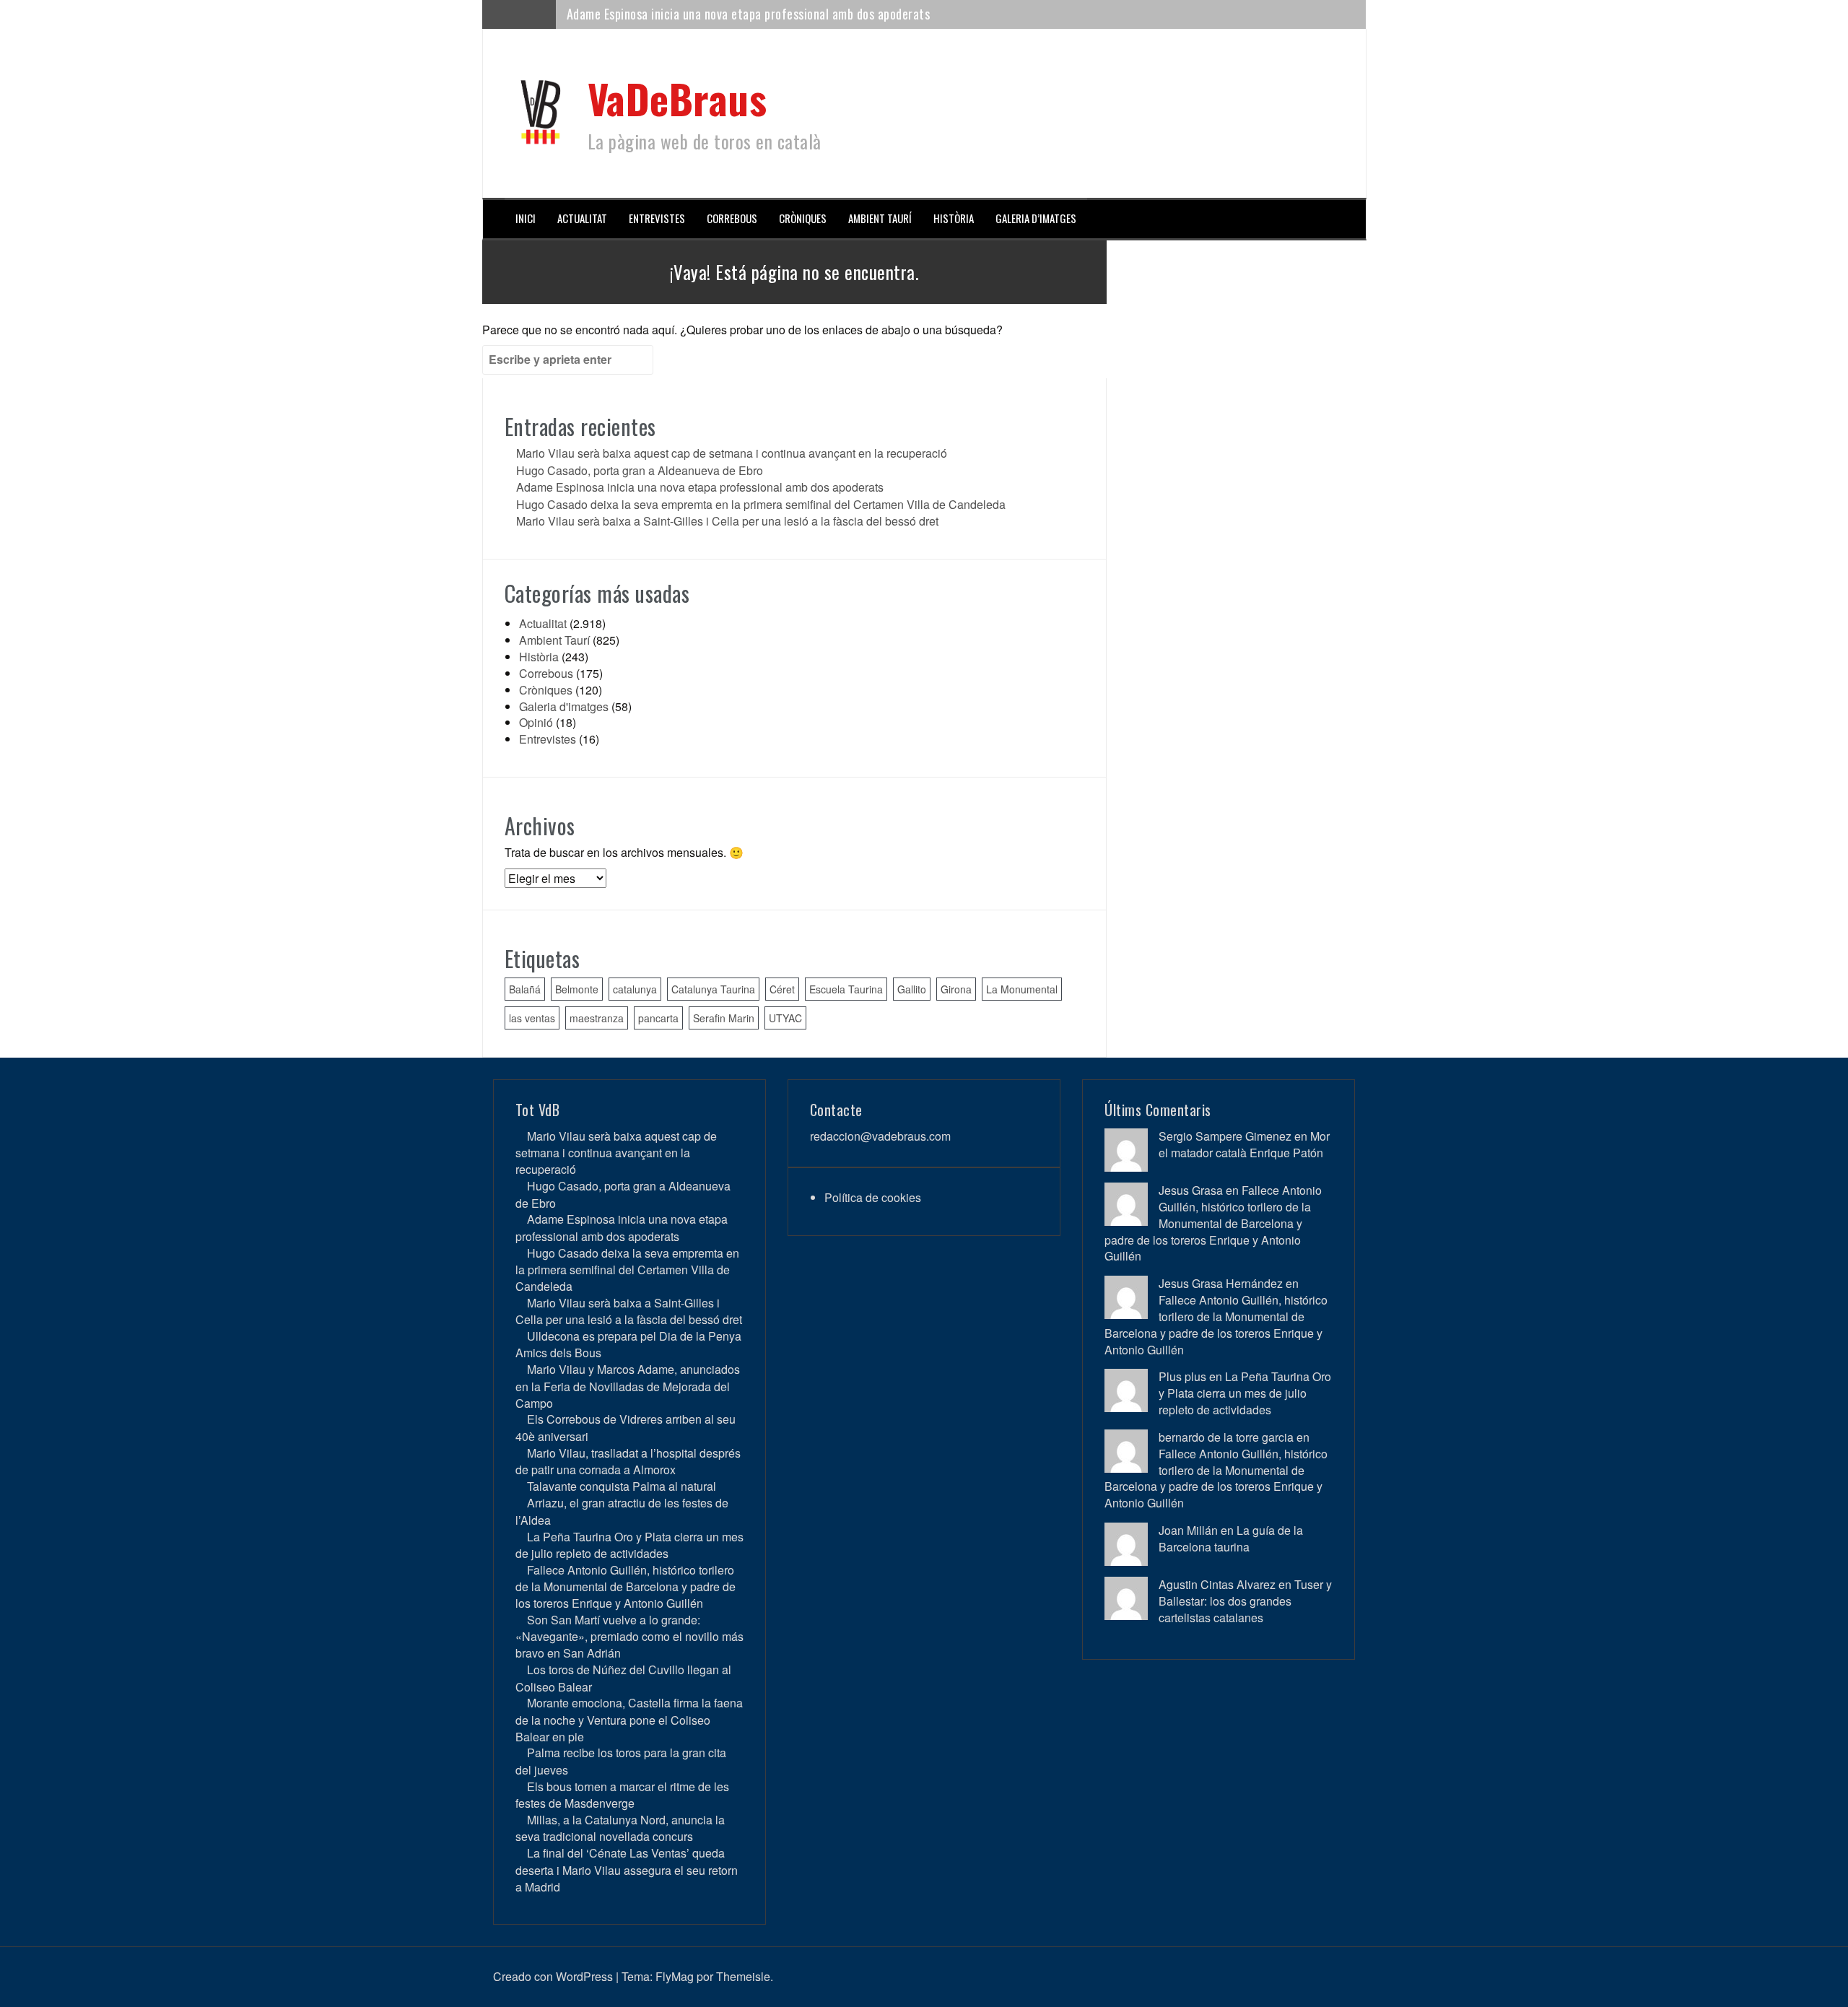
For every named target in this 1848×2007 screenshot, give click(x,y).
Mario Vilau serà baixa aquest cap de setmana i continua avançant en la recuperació (732, 453)
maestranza (597, 1018)
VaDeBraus (677, 98)
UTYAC (785, 1018)
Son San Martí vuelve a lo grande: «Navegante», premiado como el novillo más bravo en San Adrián (629, 1636)
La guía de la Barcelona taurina (1231, 1538)
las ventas (532, 1018)
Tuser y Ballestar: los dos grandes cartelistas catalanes (1245, 1601)
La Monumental (1022, 989)
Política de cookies (873, 1197)
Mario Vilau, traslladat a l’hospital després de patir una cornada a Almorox (628, 1461)
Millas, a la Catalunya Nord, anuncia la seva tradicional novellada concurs (620, 1828)
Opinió (536, 722)
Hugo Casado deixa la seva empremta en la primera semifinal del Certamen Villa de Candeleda (761, 504)
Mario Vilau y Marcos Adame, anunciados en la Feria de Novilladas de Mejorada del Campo (628, 1386)
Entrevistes (657, 218)
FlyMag (675, 1976)
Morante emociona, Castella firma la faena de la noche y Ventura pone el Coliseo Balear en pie (629, 1719)
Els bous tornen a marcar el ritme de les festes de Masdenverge (622, 1795)
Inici (526, 218)
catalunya (635, 989)
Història (954, 218)
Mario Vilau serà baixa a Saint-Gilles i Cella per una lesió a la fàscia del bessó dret (727, 521)
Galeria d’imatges (1036, 218)
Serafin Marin (724, 1018)
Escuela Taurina (846, 989)
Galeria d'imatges (564, 706)
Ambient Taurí (880, 218)
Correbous (732, 218)
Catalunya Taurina (713, 989)
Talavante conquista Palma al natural (622, 1486)
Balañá (525, 989)
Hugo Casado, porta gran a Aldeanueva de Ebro (640, 470)
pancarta (658, 1018)
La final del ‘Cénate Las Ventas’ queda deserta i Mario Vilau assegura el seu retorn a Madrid (627, 1869)
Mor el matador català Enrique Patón (1244, 1144)
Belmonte (577, 989)
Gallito (912, 989)
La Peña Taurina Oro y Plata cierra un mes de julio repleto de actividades (629, 1545)
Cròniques (803, 218)
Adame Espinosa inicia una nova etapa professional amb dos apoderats (749, 14)
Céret (782, 989)
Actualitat (582, 218)
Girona (956, 989)
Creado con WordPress (553, 1976)
